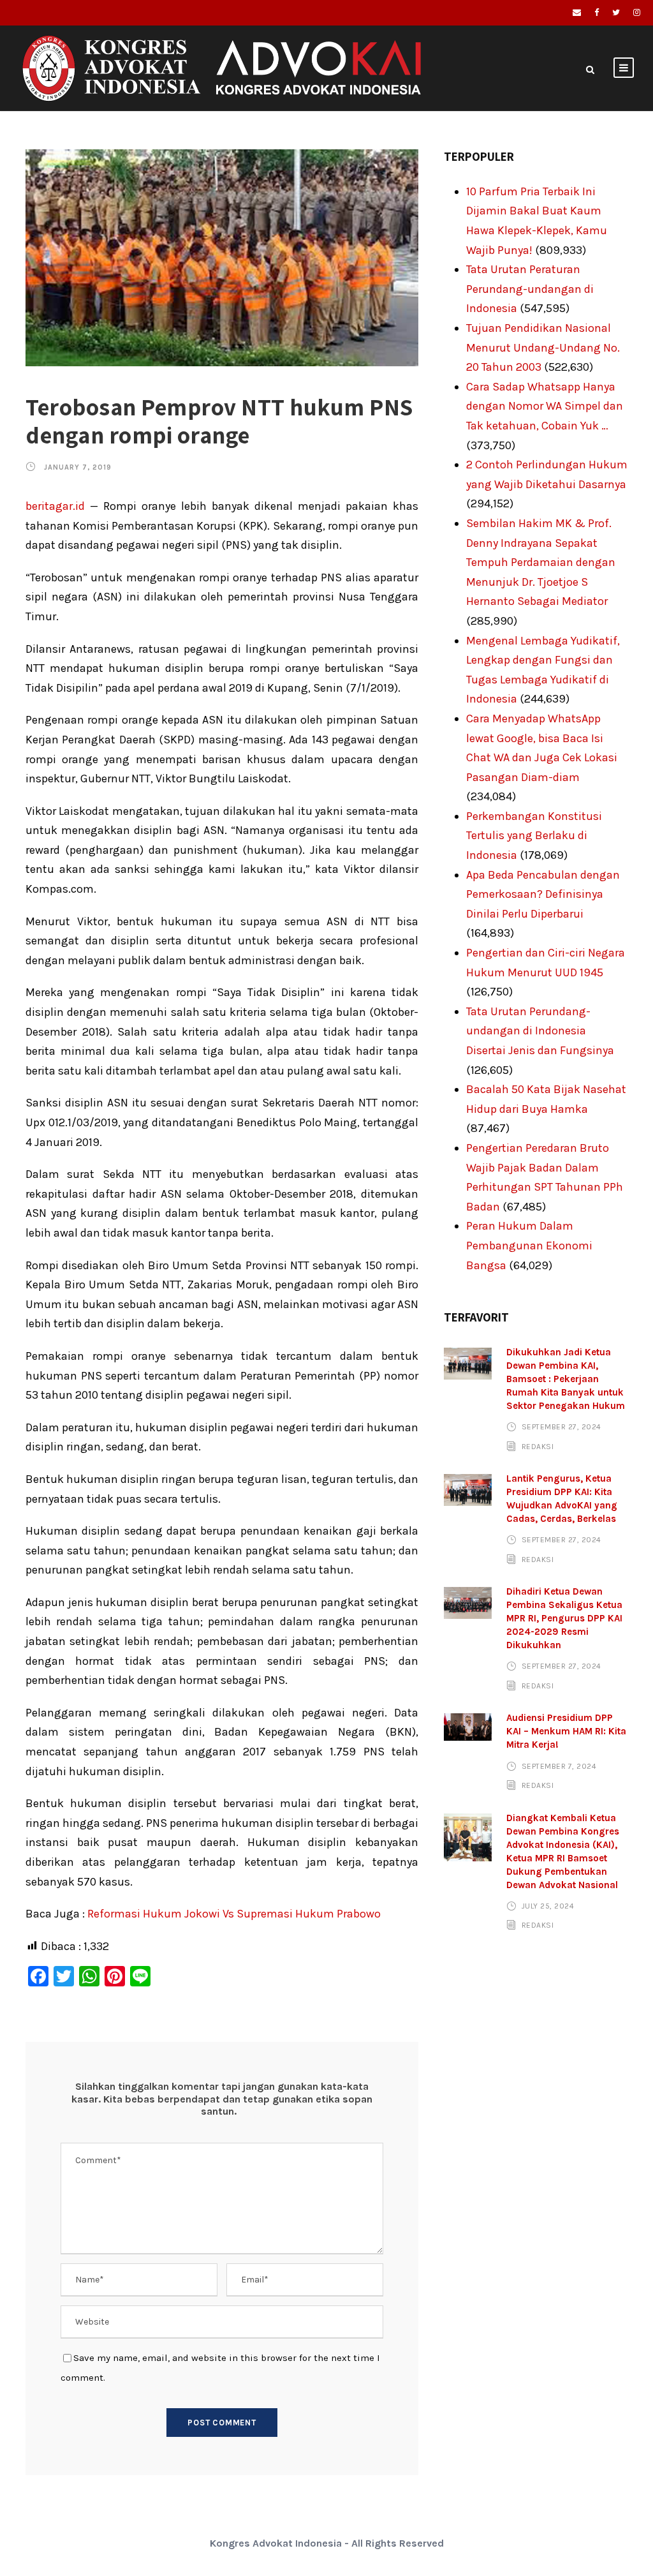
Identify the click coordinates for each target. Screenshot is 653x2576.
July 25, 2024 (548, 1906)
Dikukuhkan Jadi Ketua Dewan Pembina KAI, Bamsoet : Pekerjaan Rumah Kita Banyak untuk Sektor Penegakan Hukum (566, 1379)
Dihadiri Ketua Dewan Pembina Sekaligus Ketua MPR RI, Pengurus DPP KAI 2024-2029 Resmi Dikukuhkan (564, 1618)
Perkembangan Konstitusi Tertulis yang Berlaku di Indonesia (534, 836)
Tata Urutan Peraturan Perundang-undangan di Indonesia (530, 289)
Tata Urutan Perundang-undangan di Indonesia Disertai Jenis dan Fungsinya (540, 1031)
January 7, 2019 (78, 467)
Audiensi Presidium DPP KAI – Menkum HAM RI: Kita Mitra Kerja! (566, 1731)
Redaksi (538, 1447)
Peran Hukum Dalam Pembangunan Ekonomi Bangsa (529, 1245)
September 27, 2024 (561, 1427)
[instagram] (637, 12)
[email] (577, 12)
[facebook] (597, 12)
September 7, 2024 (559, 1766)
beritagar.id (55, 506)
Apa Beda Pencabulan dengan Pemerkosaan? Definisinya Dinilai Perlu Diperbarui (543, 894)
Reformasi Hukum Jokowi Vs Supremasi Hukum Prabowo (234, 1914)
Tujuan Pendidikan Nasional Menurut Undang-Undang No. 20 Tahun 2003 (543, 347)
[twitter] (616, 12)
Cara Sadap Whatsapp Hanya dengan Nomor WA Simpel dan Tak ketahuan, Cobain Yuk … (545, 406)
